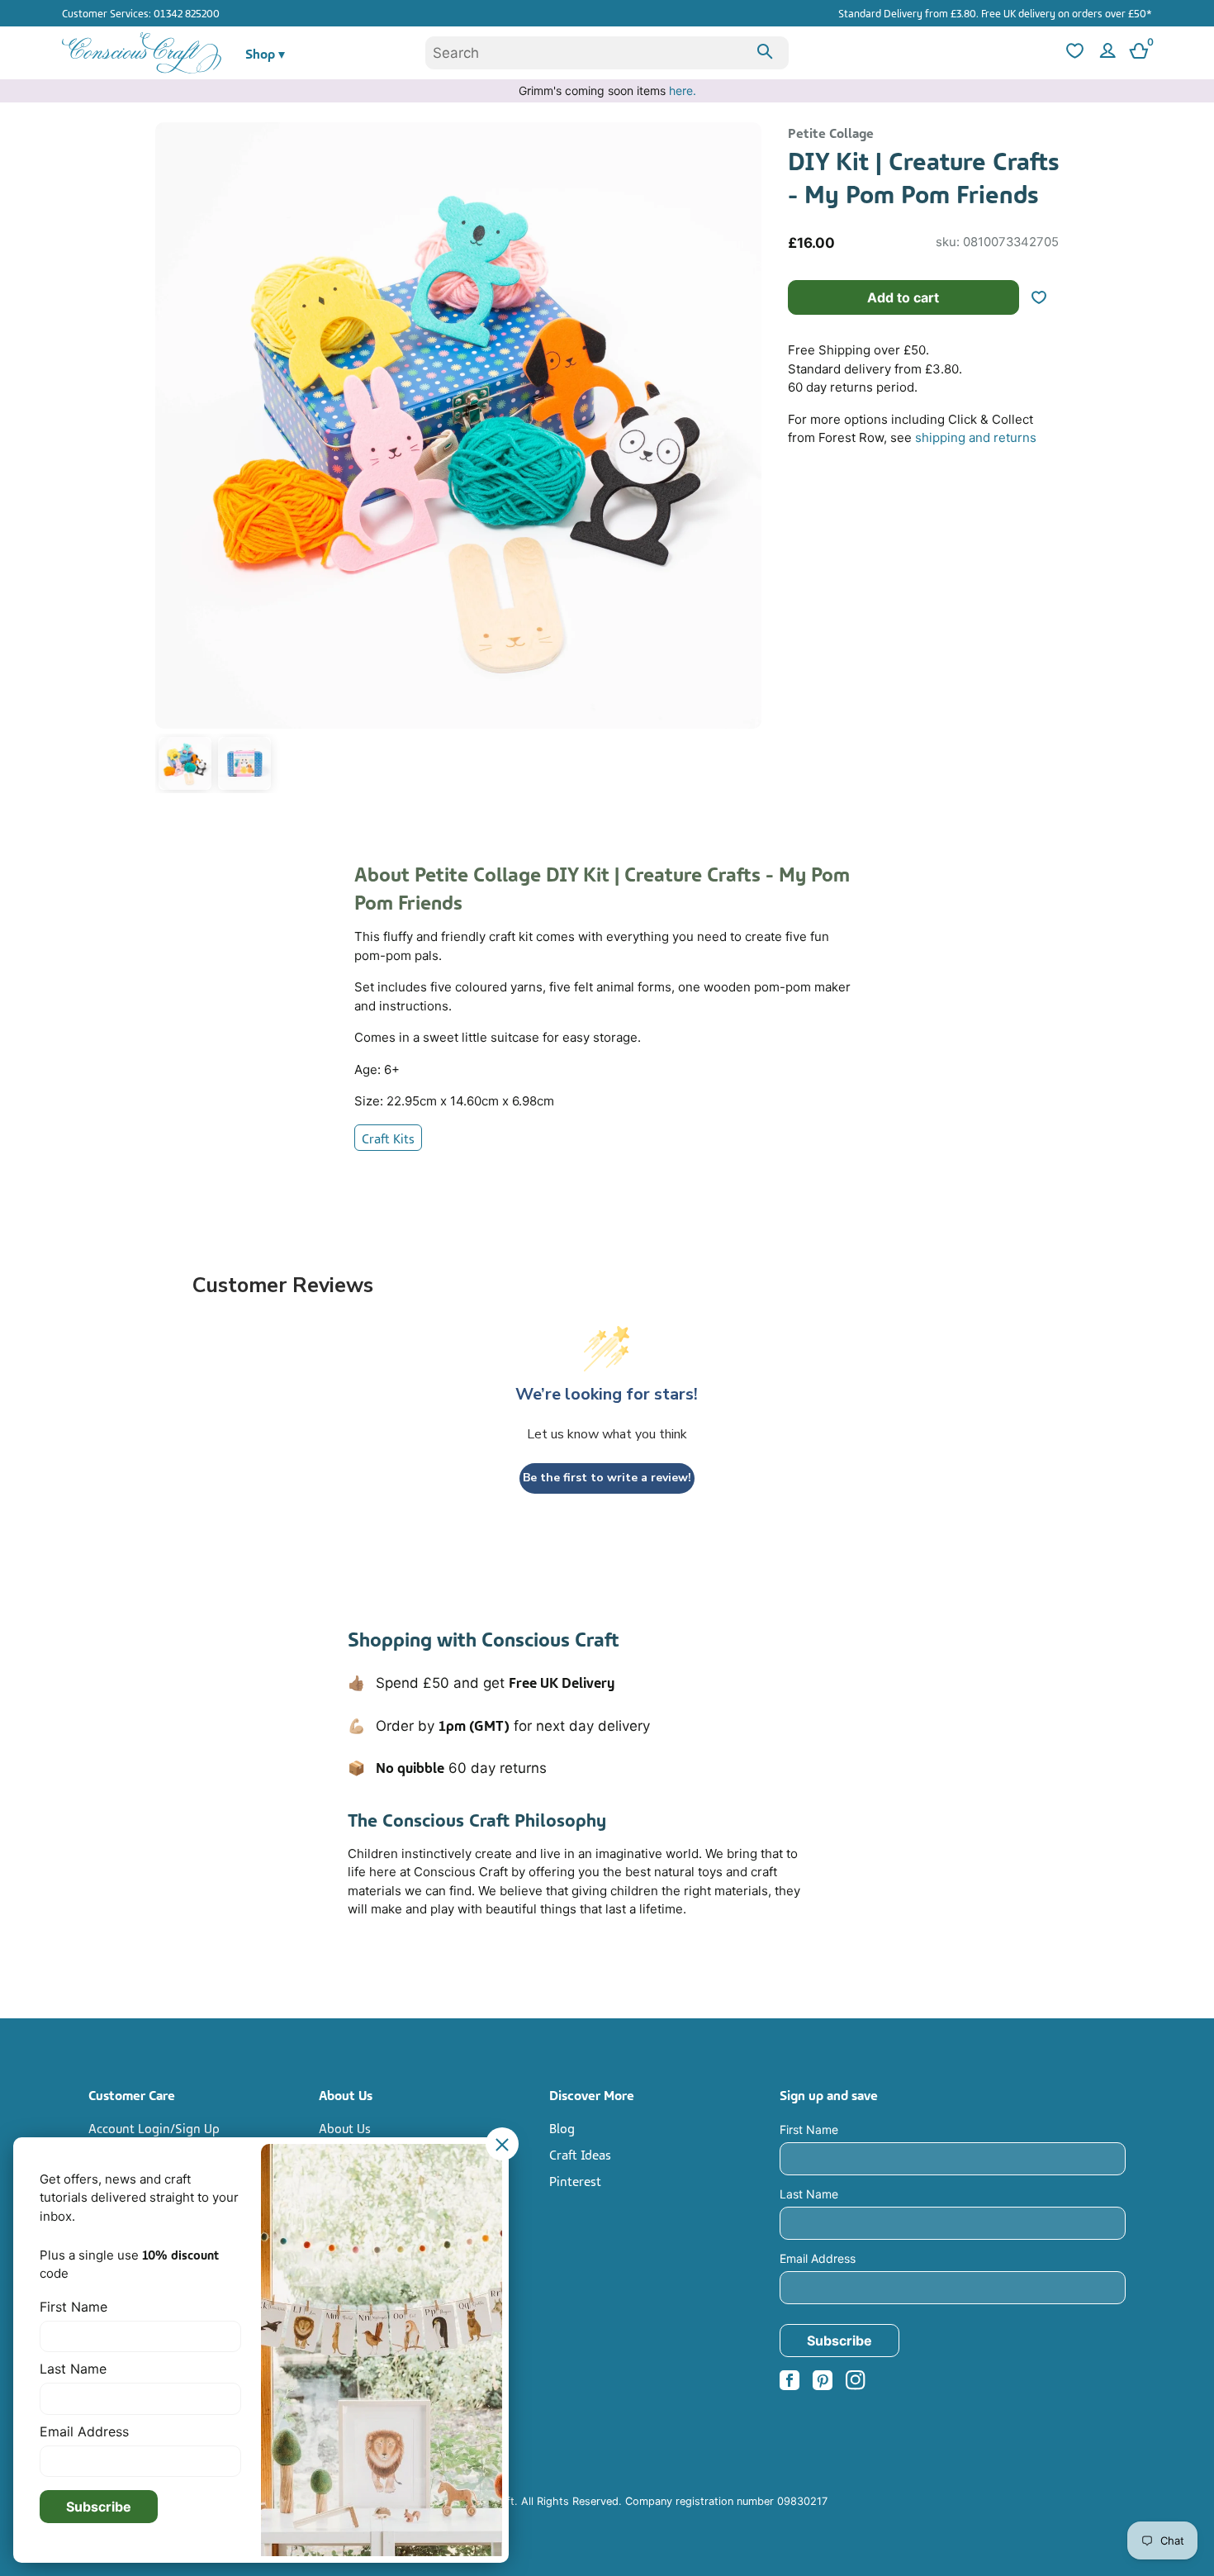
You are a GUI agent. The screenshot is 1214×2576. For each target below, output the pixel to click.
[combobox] (607, 53)
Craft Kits (388, 1138)
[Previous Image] (172, 461)
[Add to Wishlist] (1046, 297)
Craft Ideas (580, 2154)
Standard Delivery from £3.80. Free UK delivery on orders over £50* (995, 12)
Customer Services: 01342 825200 (141, 12)
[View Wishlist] (1073, 53)
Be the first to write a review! (607, 1478)
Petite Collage (831, 132)
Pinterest (575, 2180)
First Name (809, 2129)
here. (683, 90)
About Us (345, 2127)
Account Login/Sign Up (154, 2127)
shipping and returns (976, 437)
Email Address (818, 2258)
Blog (562, 2127)
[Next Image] (745, 461)
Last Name (809, 2194)
